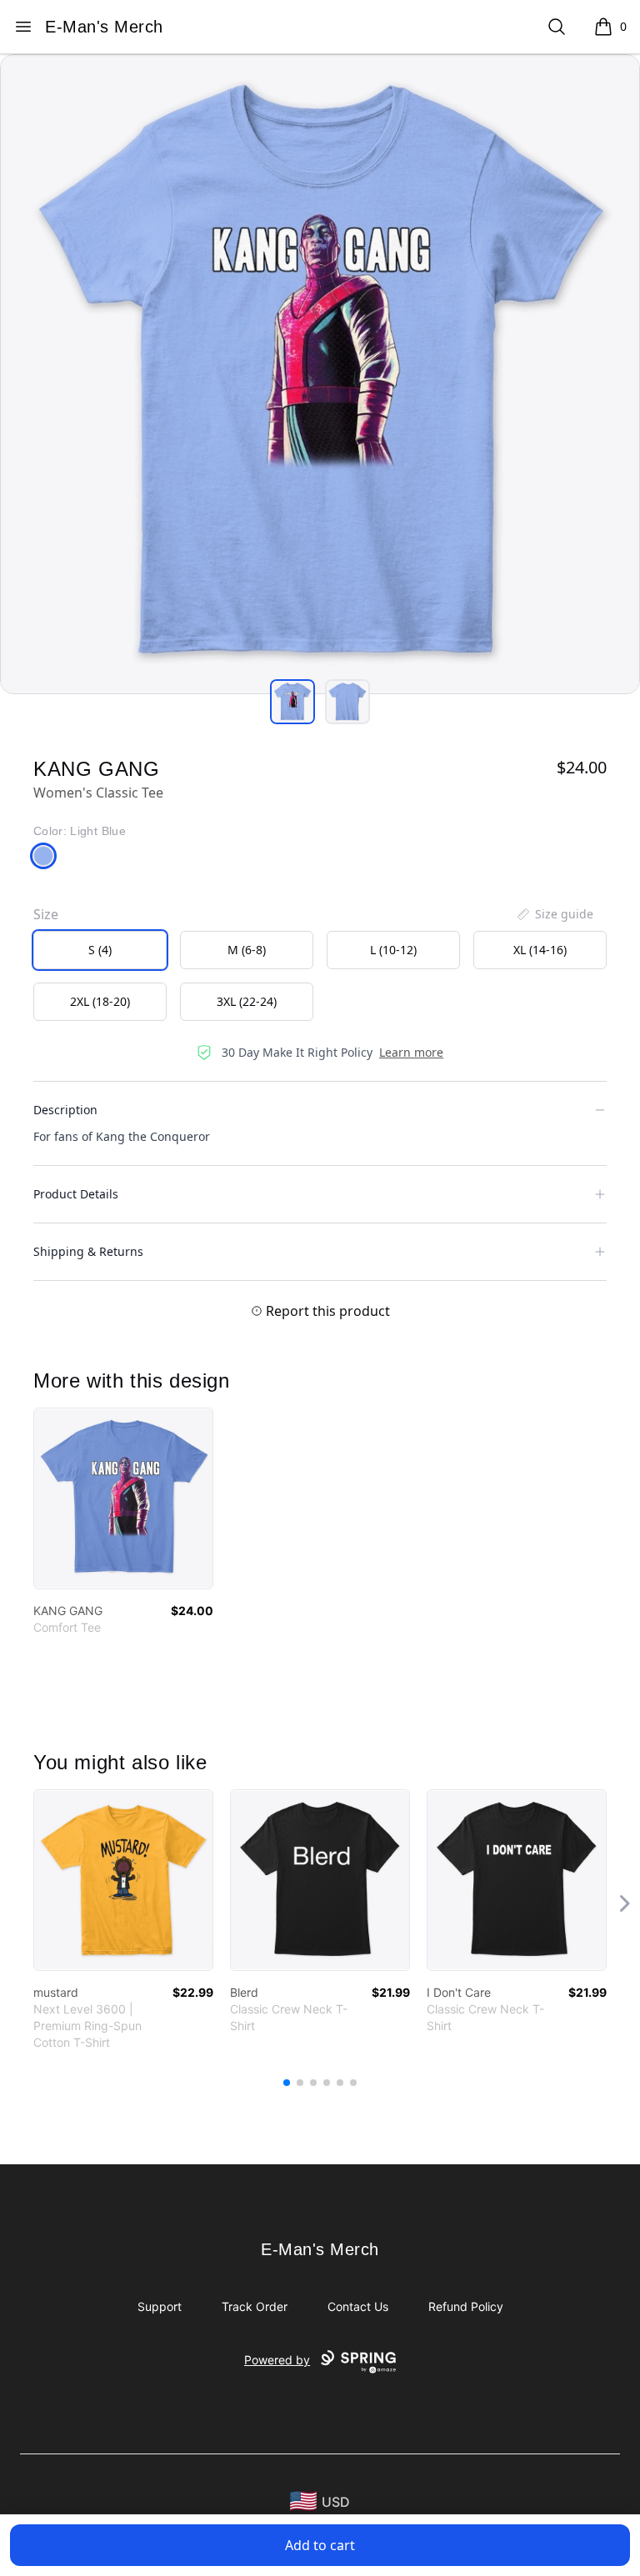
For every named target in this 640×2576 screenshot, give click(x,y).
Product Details (76, 1194)
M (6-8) (247, 950)
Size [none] (46, 914)
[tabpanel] (320, 374)
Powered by (277, 2360)
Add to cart (320, 2545)
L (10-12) (393, 950)
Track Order (255, 2306)
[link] (123, 1498)
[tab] (292, 702)
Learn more (411, 1052)
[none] (554, 914)
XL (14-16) (540, 950)
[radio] (100, 950)
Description (65, 1110)
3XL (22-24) (247, 1001)
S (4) (100, 950)
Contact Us (358, 2306)
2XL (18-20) (100, 1001)
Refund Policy (466, 2306)
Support (160, 2306)
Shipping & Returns (88, 1251)
